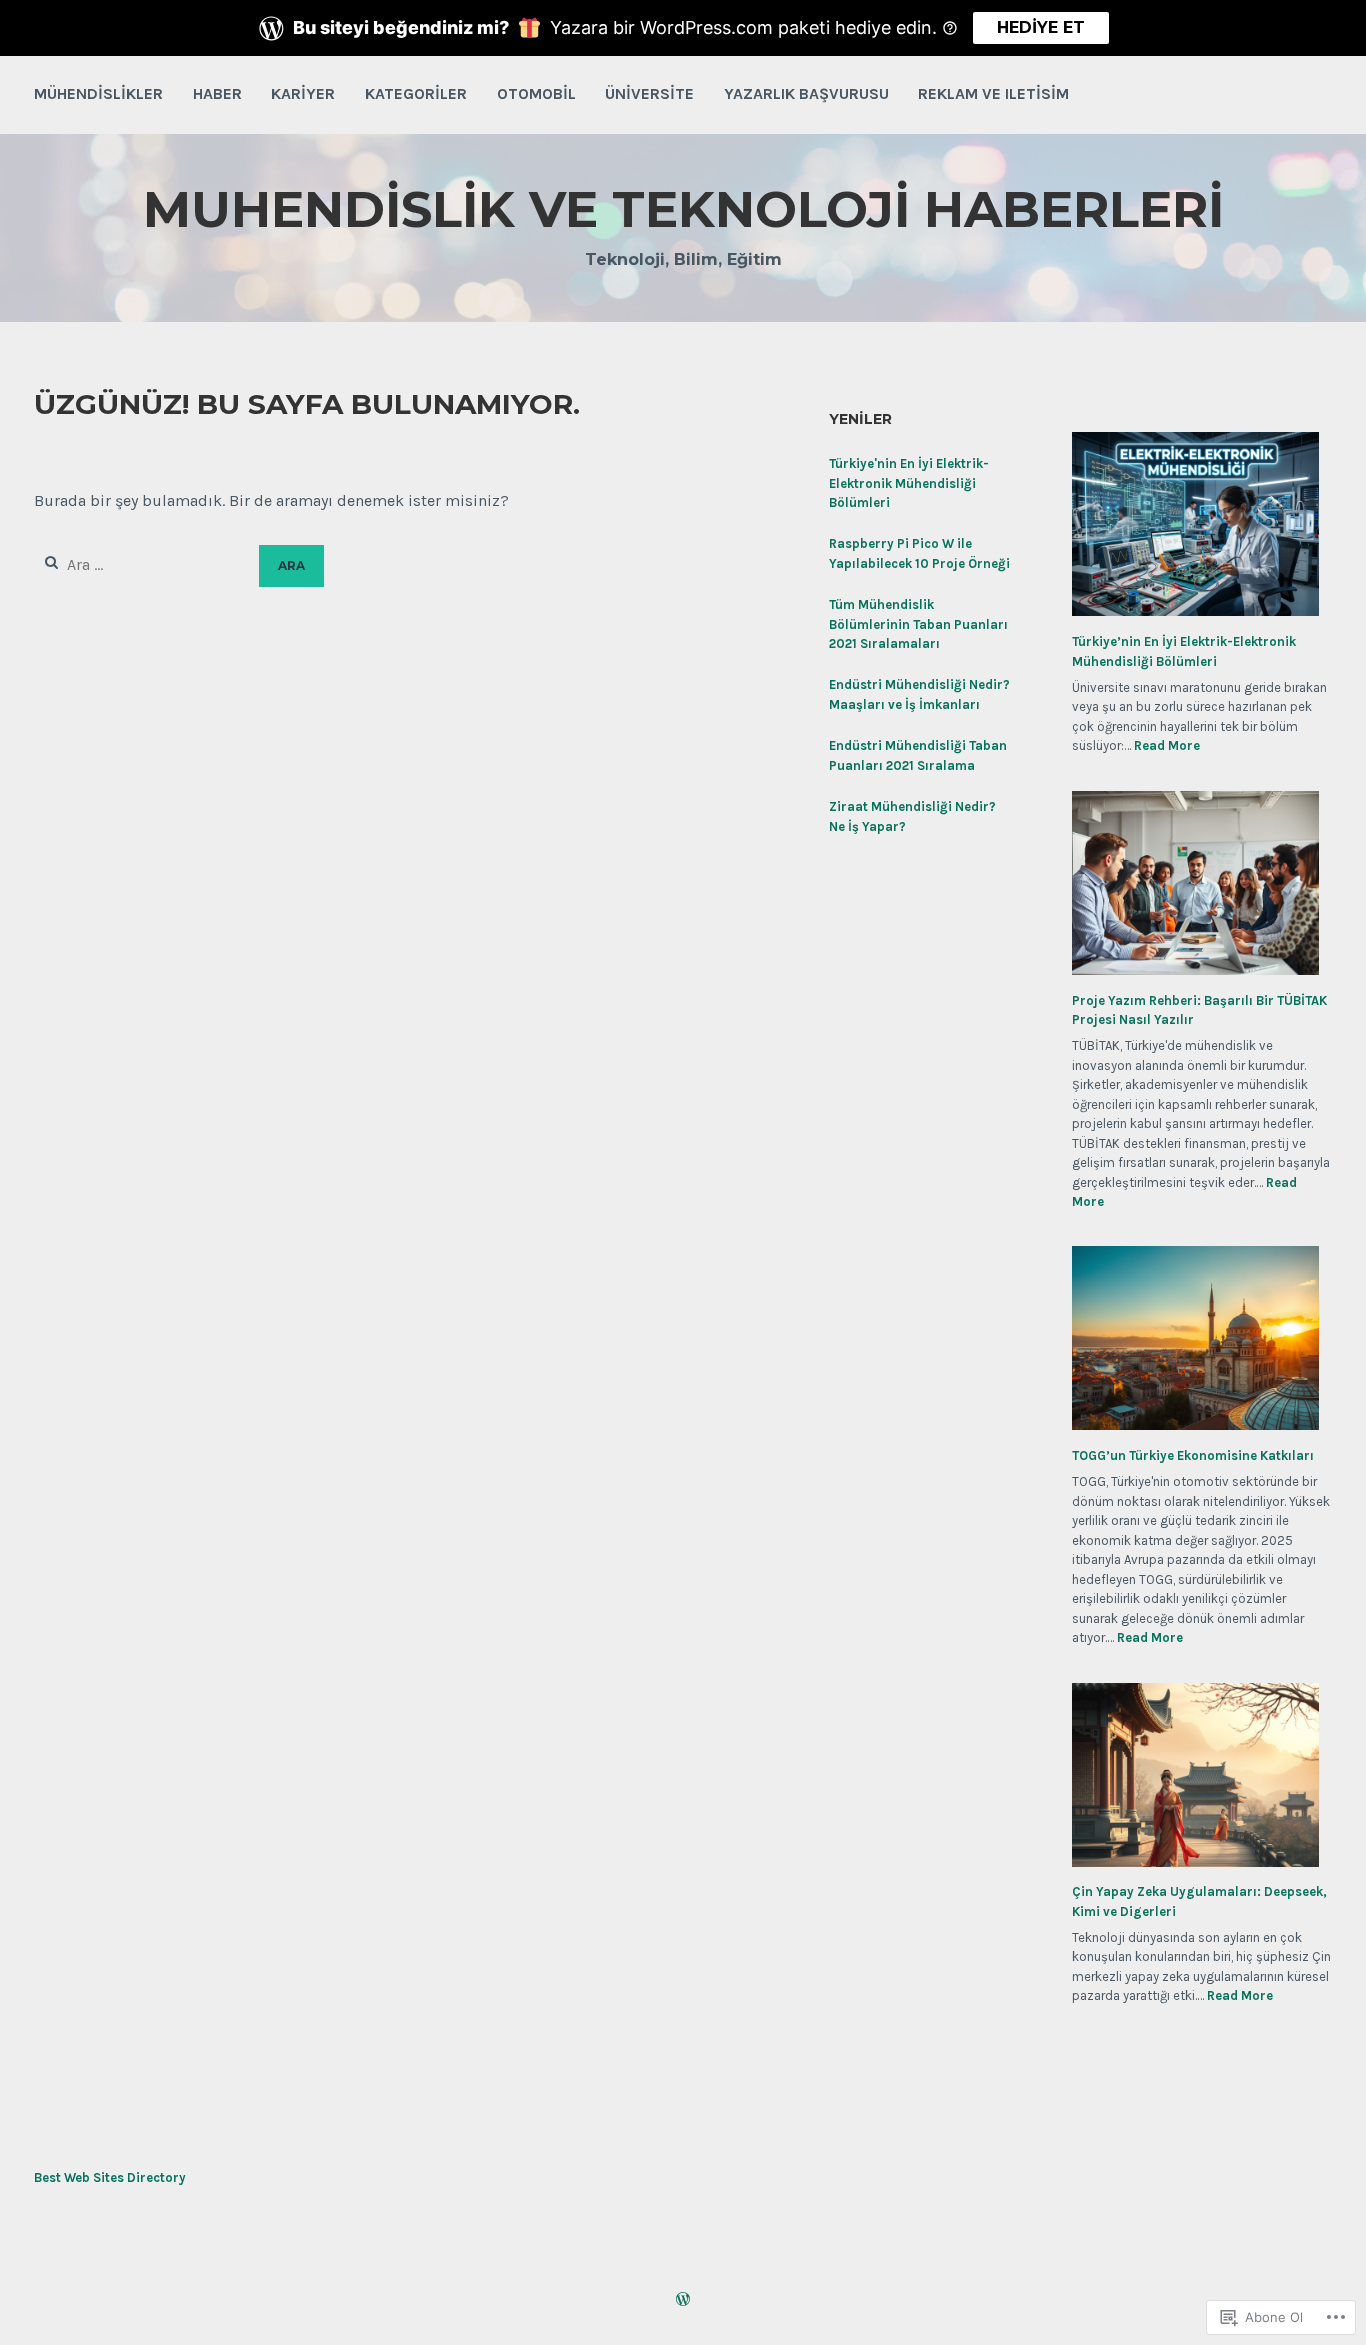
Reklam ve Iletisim (993, 93)
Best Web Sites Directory (110, 2177)
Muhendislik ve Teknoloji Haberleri (683, 209)
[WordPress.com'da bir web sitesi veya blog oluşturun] (683, 2301)
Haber (217, 93)
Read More (1167, 746)
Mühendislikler (98, 93)
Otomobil (536, 93)
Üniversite (649, 93)
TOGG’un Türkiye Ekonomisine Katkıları (1193, 1455)
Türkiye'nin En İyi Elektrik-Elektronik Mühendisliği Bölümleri (909, 483)
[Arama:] (146, 564)
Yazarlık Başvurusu (806, 93)
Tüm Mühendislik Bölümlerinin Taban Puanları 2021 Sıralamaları (918, 624)
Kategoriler (416, 93)
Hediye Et (1041, 27)
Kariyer (303, 93)
